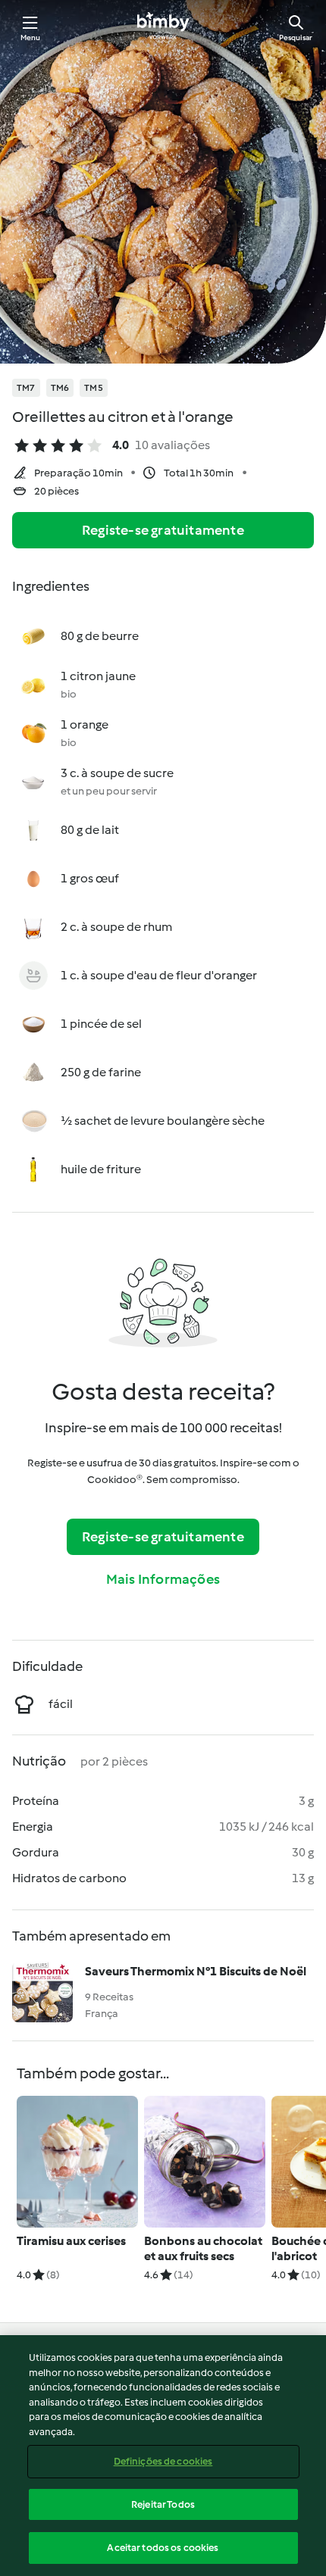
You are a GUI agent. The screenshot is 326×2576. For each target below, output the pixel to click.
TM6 (60, 388)
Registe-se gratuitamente (163, 530)
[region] (163, 2456)
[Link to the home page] (163, 27)
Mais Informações (163, 1579)
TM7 (26, 388)
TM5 (94, 388)
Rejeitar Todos (163, 2504)
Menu (31, 37)
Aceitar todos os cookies (163, 2548)
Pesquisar (296, 37)
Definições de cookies (163, 2461)
